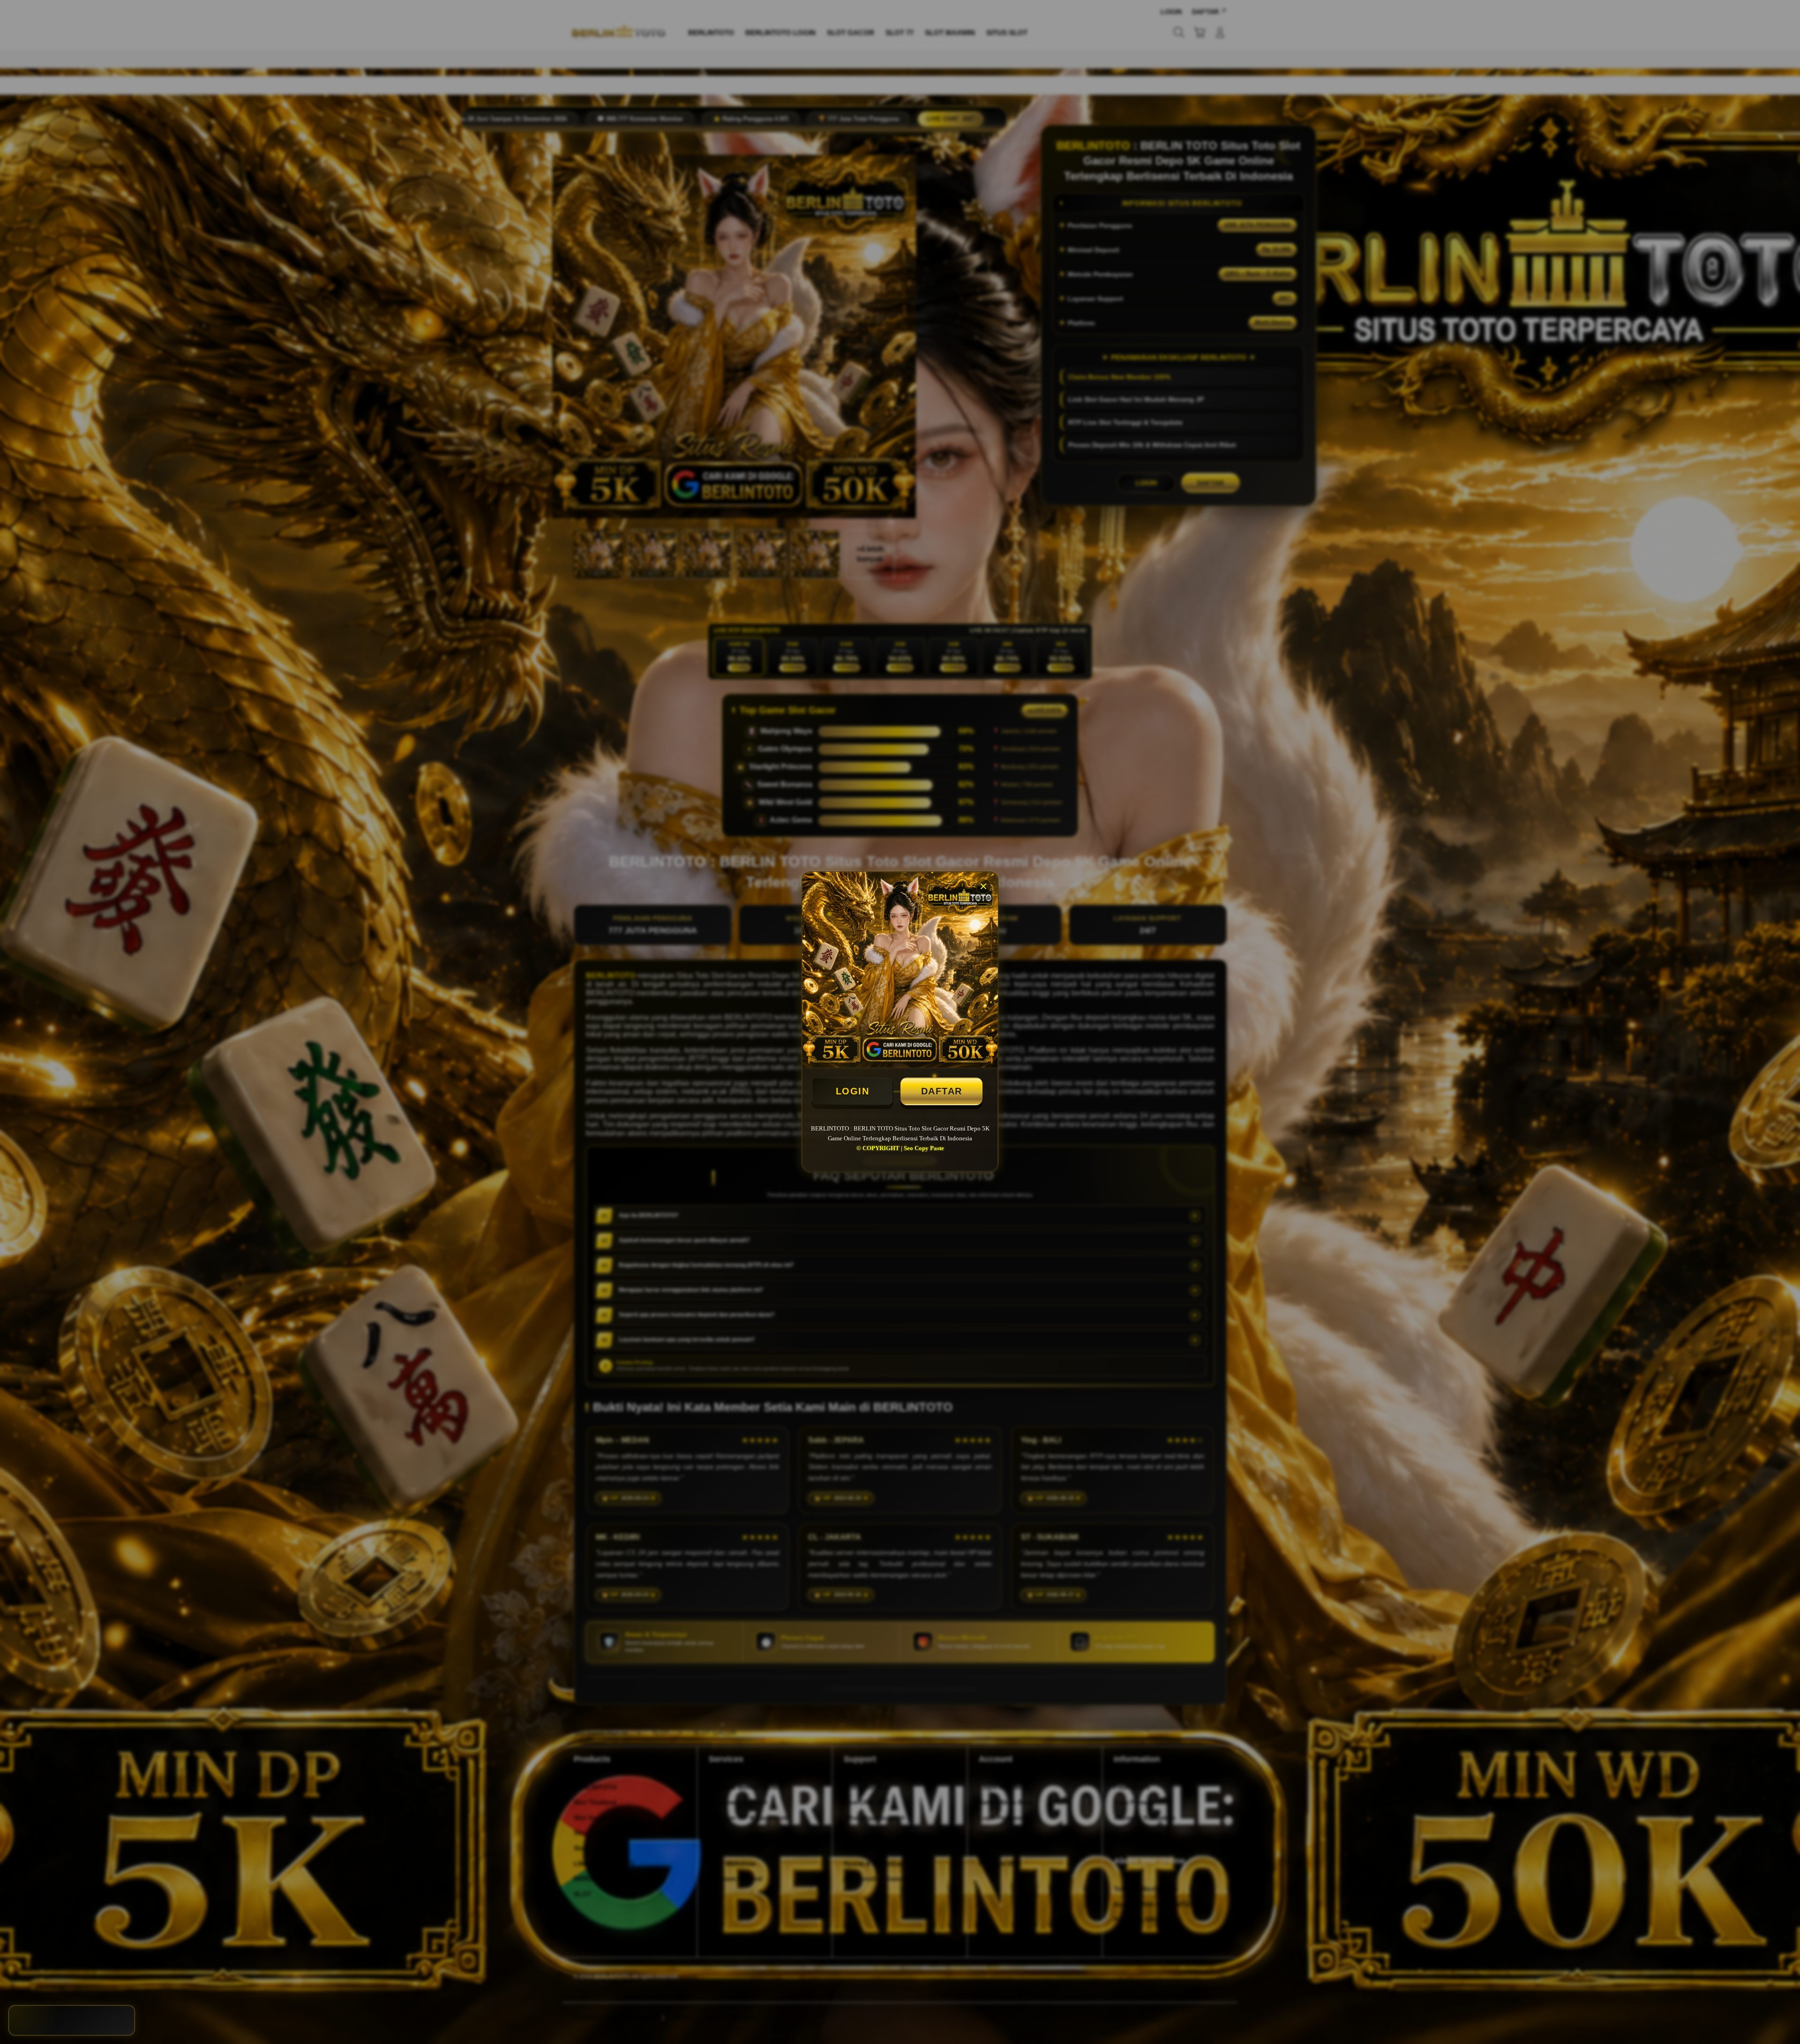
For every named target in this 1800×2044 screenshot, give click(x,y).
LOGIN (853, 1091)
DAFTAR (942, 1091)
